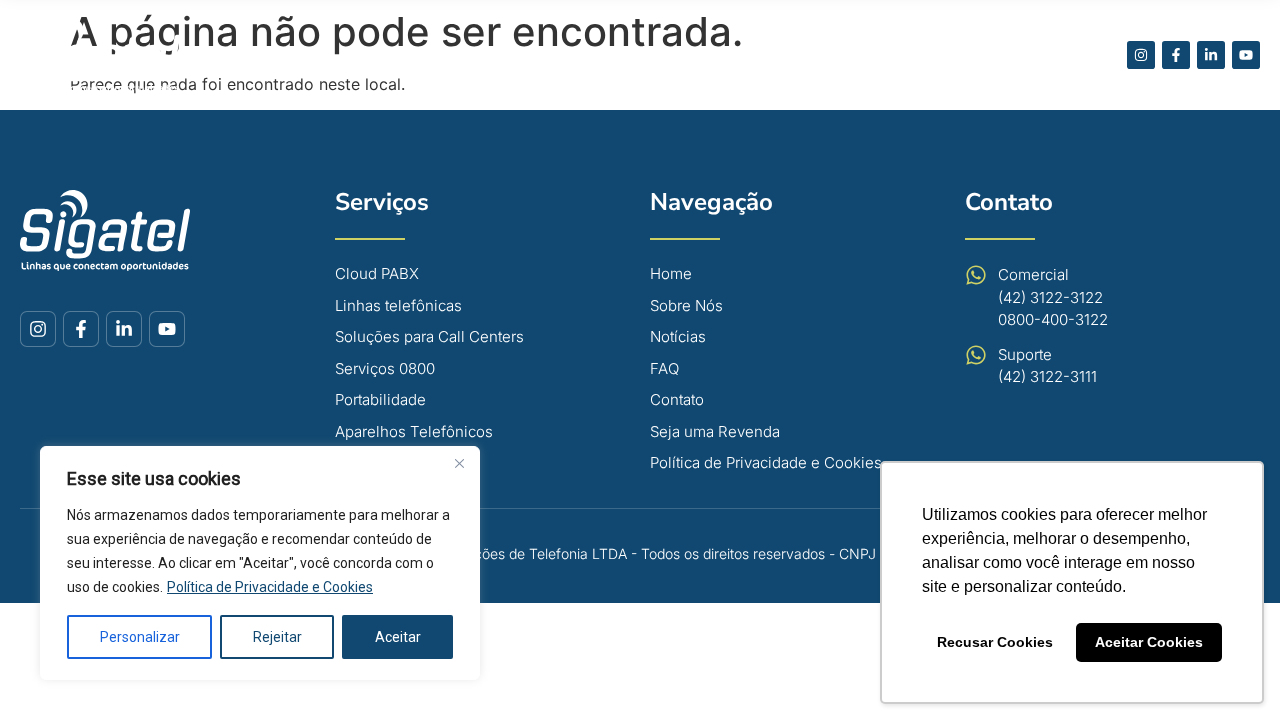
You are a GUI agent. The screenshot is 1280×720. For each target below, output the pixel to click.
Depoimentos (713, 55)
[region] (260, 563)
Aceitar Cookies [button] (1149, 642)
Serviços (382, 202)
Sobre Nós (515, 55)
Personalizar (140, 637)
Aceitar (398, 637)
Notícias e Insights (884, 55)
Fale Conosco (1011, 55)
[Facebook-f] (1176, 55)
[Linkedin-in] (1211, 55)
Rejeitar (277, 637)
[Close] (459, 463)
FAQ (790, 55)
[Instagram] (1141, 55)
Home (443, 55)
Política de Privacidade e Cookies (270, 587)
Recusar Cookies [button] (995, 642)
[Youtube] (1246, 55)
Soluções (598, 55)
